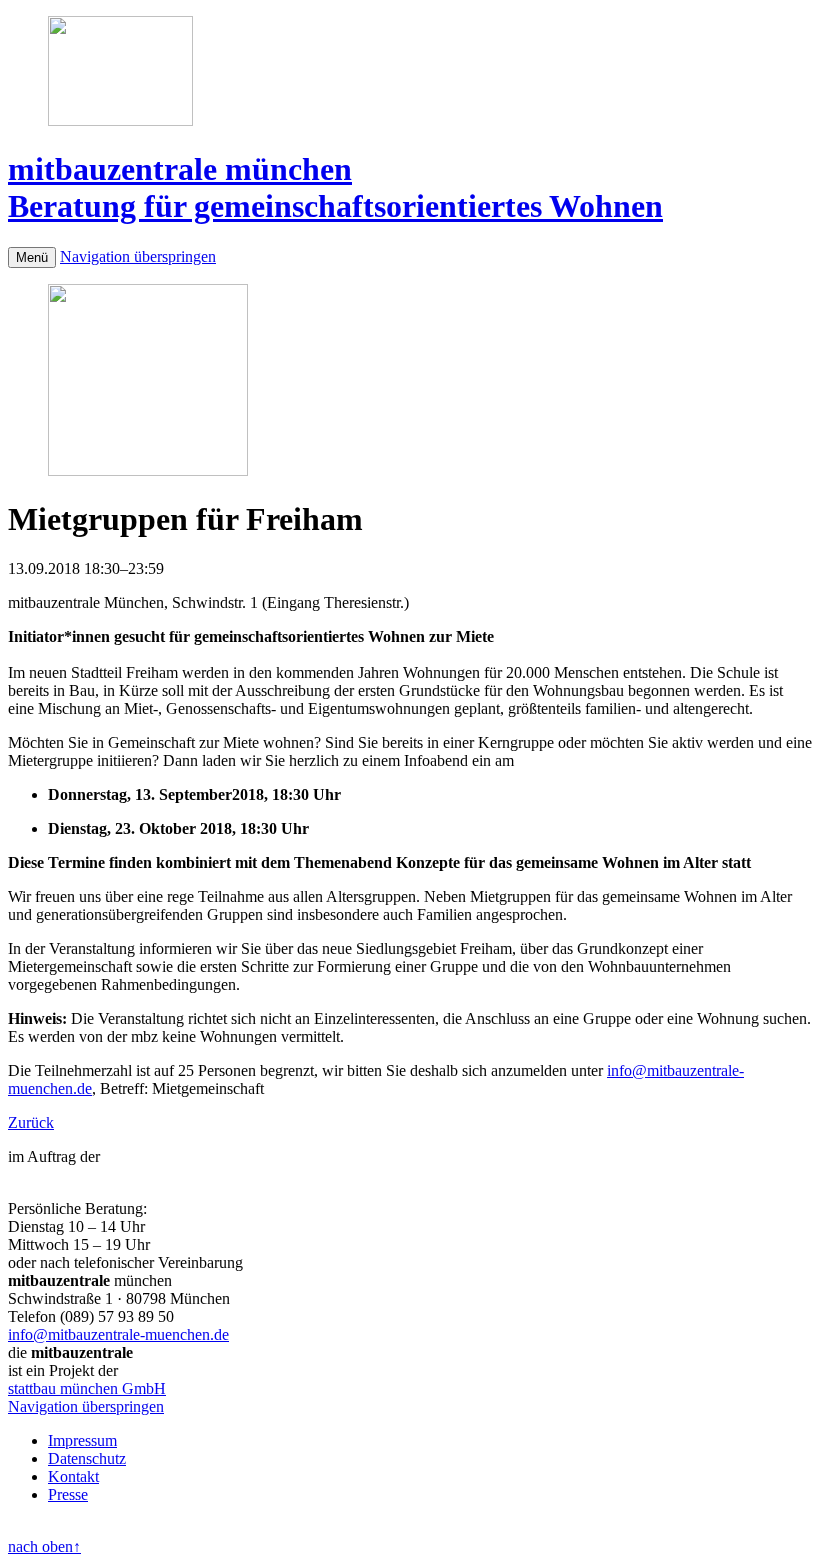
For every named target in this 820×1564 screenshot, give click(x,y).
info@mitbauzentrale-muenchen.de (118, 1334)
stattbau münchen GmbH (87, 1388)
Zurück (31, 1122)
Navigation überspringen (138, 256)
